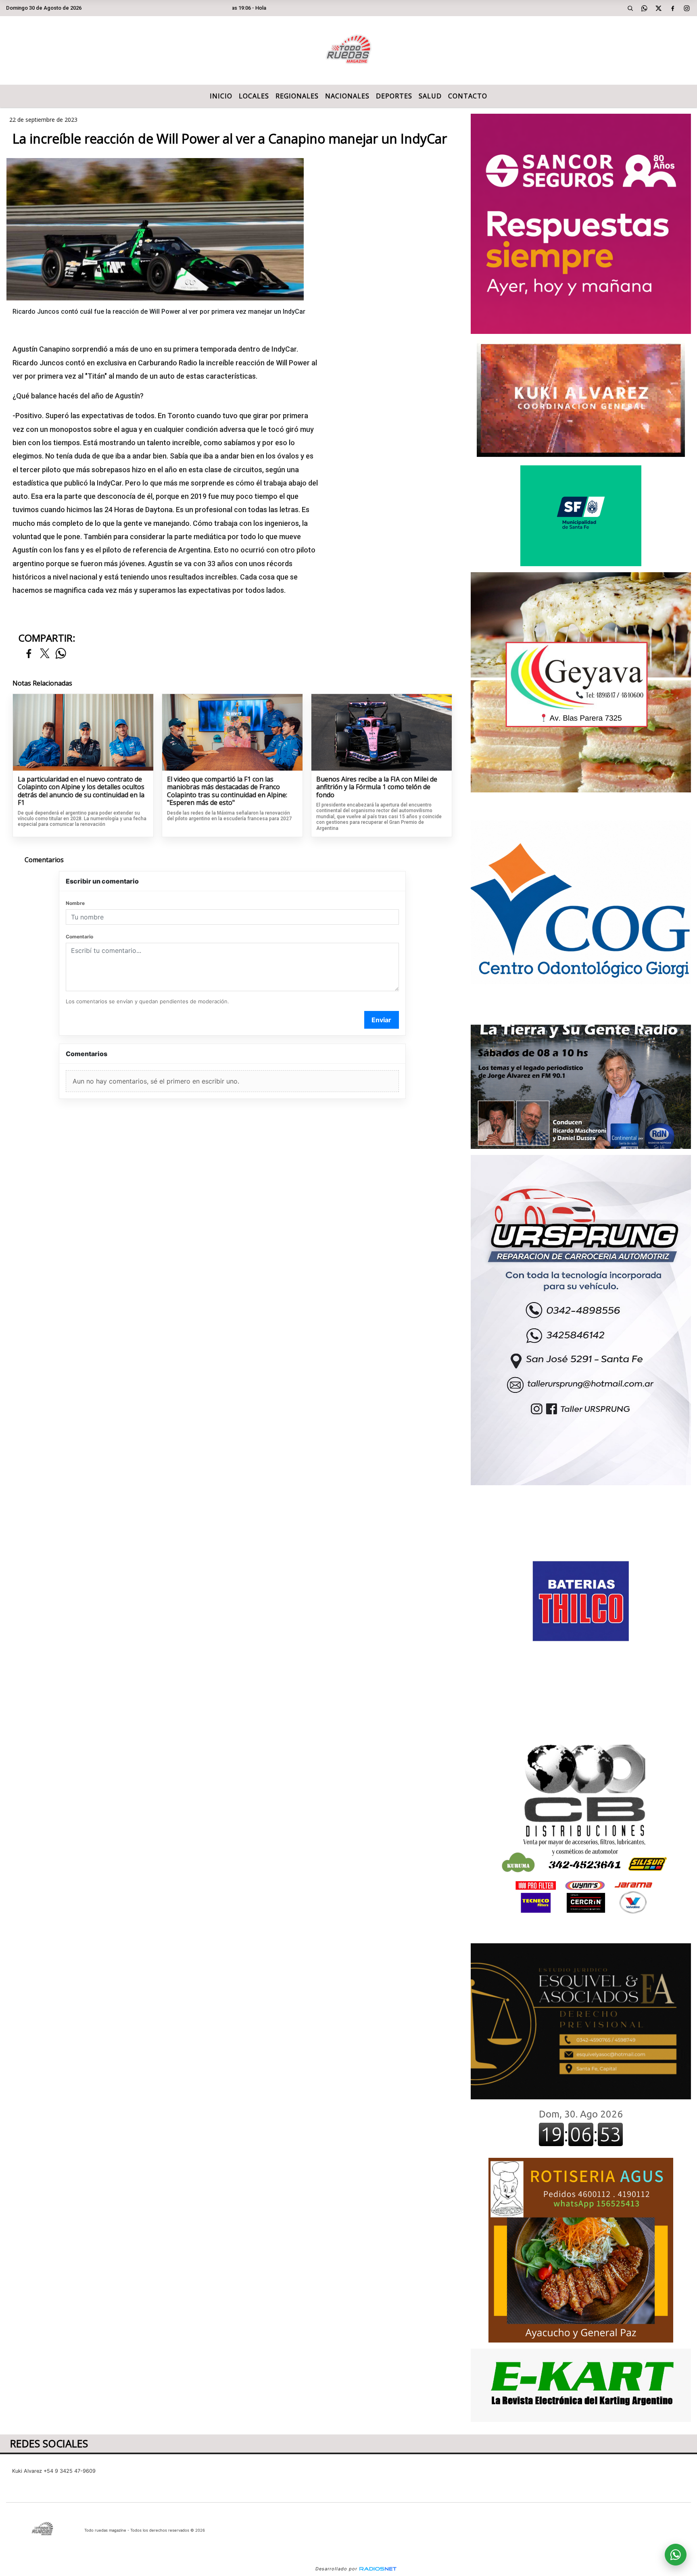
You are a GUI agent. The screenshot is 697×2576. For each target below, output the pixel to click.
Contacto (468, 96)
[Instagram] (687, 8)
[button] (630, 8)
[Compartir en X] (45, 654)
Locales (254, 96)
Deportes (394, 96)
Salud (430, 96)
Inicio (221, 96)
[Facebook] (673, 8)
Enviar (381, 1020)
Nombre (75, 903)
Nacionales (347, 96)
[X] (659, 8)
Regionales (297, 96)
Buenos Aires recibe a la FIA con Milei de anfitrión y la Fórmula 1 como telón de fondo (377, 787)
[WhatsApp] (645, 8)
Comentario (79, 937)
